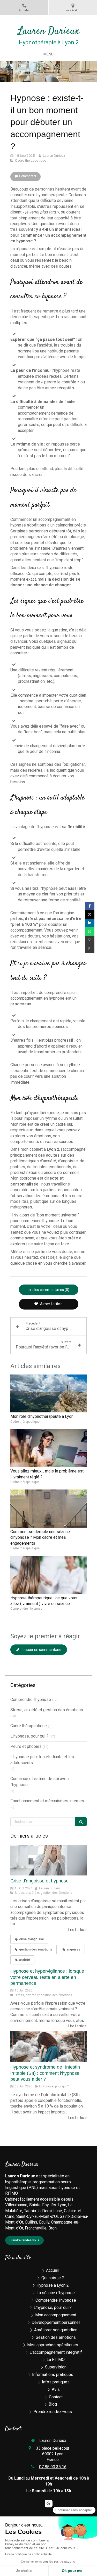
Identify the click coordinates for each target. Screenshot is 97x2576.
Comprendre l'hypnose (31, 1699)
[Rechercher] (81, 1822)
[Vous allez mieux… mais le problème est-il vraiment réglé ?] (48, 1448)
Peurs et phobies (26, 1746)
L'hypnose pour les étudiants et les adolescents (42, 1760)
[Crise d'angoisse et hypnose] (48, 1860)
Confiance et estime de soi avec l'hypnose (39, 1782)
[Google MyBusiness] (49, 2504)
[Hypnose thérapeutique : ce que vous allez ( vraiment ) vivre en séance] (48, 1575)
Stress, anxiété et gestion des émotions (47, 1710)
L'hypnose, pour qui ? (29, 1736)
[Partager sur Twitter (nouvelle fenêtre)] (90, 914)
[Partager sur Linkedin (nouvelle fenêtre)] (90, 923)
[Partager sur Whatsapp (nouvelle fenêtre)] (90, 931)
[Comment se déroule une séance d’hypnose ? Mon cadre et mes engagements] (48, 1509)
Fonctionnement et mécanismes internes (47, 1801)
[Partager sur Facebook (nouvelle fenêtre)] (90, 906)
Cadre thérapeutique (29, 1726)
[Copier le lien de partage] (90, 948)
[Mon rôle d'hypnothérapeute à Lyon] (48, 1394)
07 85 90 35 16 (53, 2467)
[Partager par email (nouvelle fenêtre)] (90, 940)
